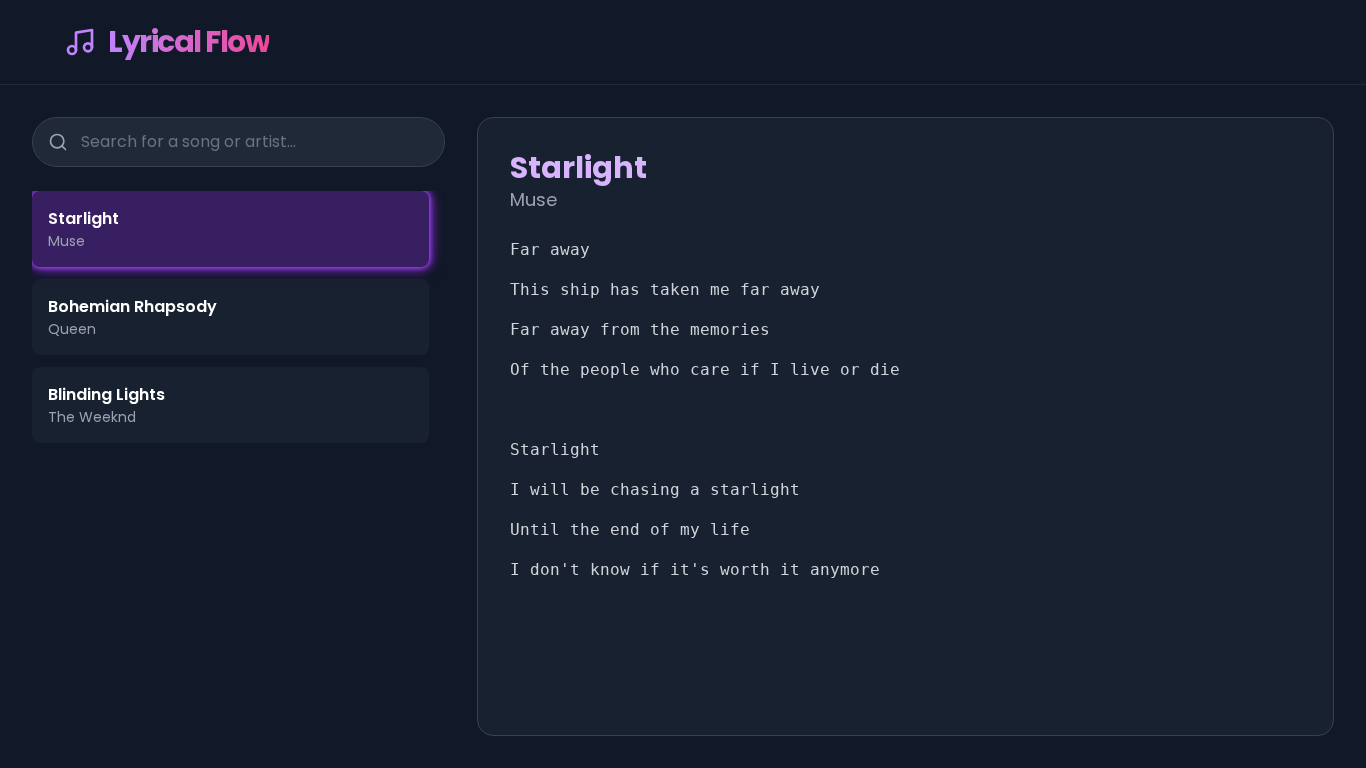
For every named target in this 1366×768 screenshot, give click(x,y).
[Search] (58, 142)
